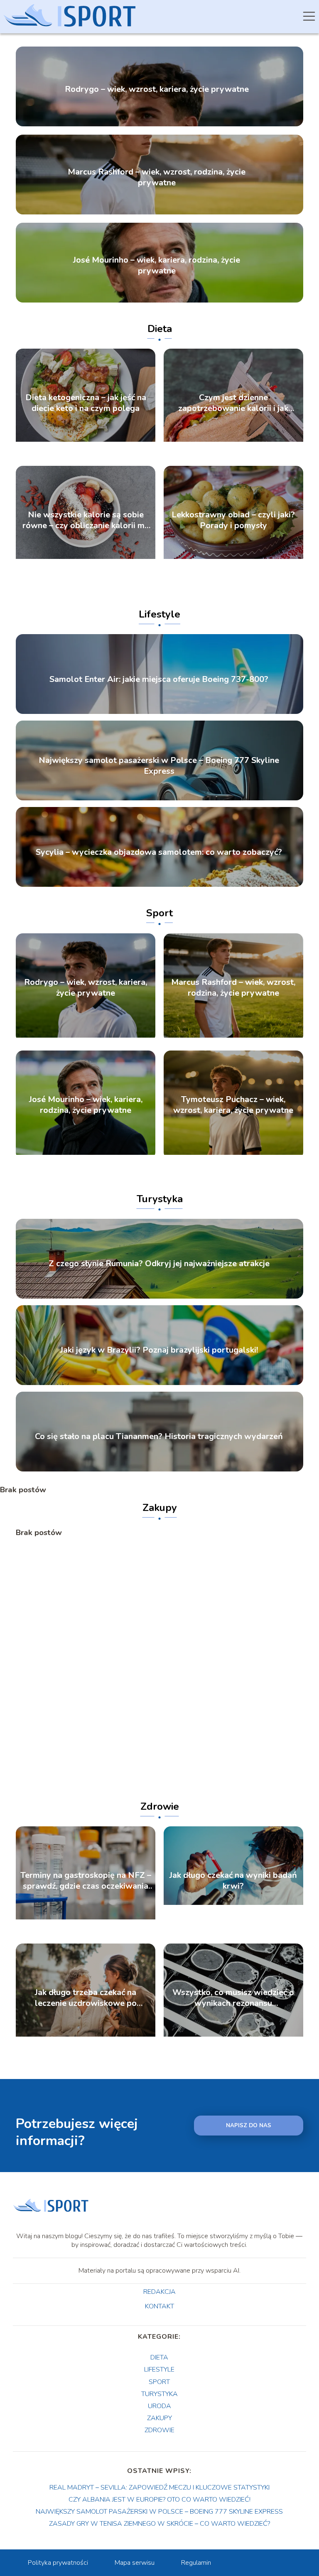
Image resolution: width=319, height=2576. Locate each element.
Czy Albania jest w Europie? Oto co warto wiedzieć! (159, 2500)
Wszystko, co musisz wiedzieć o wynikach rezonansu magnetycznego (233, 1998)
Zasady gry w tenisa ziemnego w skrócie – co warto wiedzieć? (159, 2524)
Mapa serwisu (135, 2563)
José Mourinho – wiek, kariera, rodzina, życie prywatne (157, 266)
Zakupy (160, 1508)
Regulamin (196, 2563)
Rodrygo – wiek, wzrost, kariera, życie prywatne (157, 89)
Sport (159, 913)
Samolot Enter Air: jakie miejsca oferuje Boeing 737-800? (159, 679)
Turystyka (160, 1199)
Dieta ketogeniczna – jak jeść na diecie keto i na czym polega (86, 403)
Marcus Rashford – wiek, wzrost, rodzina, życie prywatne (157, 177)
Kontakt (159, 2307)
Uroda (159, 2406)
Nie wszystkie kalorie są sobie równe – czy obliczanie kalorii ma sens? (86, 520)
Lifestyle (159, 614)
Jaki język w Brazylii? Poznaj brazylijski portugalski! (159, 1350)
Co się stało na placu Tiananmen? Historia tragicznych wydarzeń (159, 1437)
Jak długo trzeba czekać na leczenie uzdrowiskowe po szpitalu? (86, 1998)
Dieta (160, 329)
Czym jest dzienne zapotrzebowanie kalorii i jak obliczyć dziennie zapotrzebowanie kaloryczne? (233, 403)
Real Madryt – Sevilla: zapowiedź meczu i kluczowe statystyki (159, 2487)
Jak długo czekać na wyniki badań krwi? (233, 1881)
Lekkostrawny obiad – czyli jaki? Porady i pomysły (233, 520)
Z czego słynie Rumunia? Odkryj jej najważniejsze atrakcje (159, 1264)
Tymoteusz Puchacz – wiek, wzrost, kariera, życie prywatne (233, 1105)
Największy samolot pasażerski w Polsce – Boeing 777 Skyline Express (159, 766)
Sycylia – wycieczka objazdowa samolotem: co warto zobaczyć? (159, 852)
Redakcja (159, 2292)
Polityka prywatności (58, 2563)
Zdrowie (160, 1806)
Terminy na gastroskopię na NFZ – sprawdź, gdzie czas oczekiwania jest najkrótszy (86, 1881)
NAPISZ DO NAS (249, 2126)
